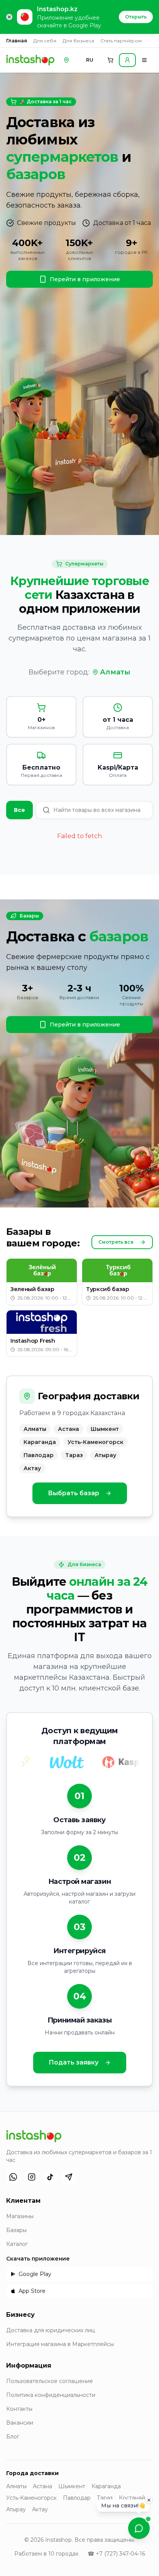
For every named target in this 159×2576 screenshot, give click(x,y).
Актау (40, 2509)
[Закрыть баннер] (9, 17)
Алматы (115, 672)
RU (90, 60)
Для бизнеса (78, 41)
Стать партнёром (121, 41)
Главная (17, 41)
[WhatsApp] (13, 2177)
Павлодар (77, 2498)
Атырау (16, 2509)
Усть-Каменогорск (31, 2498)
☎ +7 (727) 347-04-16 (116, 2554)
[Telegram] (69, 2177)
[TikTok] (50, 2177)
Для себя (45, 41)
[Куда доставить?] (66, 60)
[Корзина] (110, 60)
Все (19, 810)
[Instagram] (32, 2177)
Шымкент (72, 2486)
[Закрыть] (149, 2500)
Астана (42, 2486)
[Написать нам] (139, 2528)
